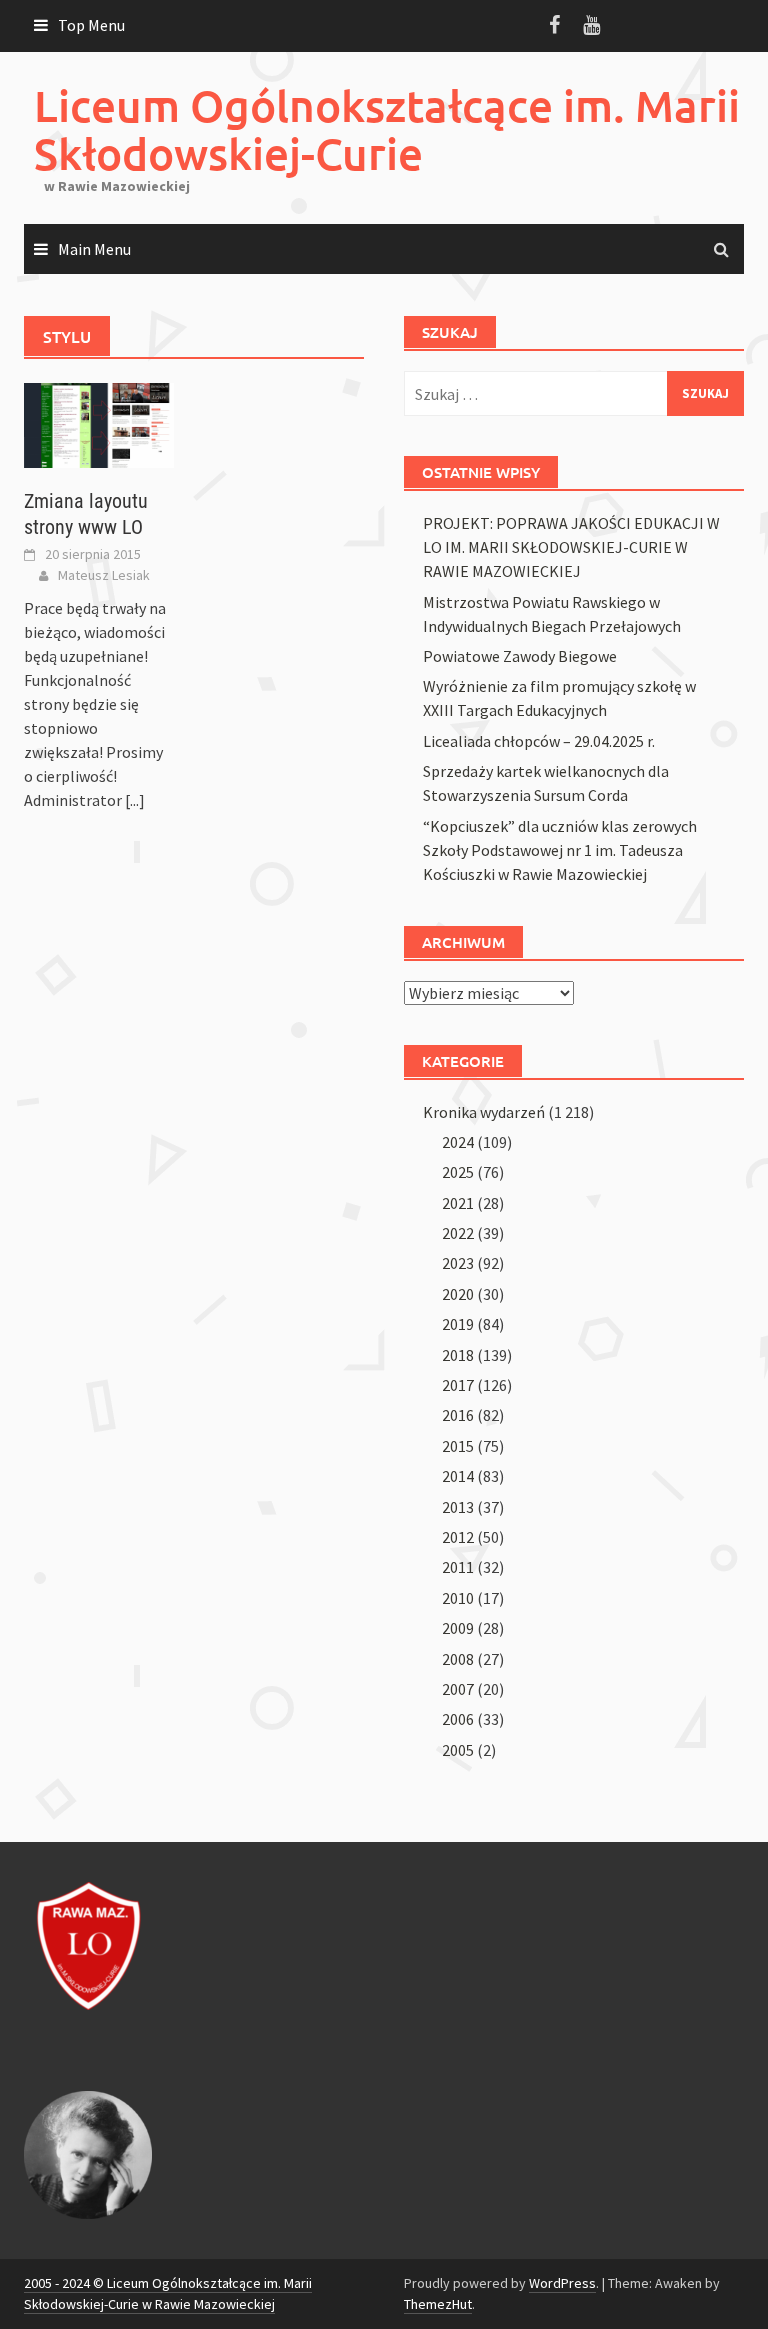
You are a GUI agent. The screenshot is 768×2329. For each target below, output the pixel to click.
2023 (458, 1263)
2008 (458, 1659)
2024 (458, 1142)
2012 (458, 1537)
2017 (458, 1385)
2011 (458, 1567)
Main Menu (94, 249)
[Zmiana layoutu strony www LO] (99, 424)
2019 (458, 1324)
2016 (458, 1415)
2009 (458, 1628)
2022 (458, 1233)
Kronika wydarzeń (484, 1112)
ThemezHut (438, 2304)
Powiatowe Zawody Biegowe (520, 656)
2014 (458, 1476)
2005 (458, 1750)
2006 (458, 1719)
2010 (458, 1598)
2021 (458, 1203)
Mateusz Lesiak (104, 575)
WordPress (562, 2283)
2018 (458, 1355)
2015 (458, 1446)
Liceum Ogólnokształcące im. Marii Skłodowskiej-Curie (387, 129)
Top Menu (91, 25)
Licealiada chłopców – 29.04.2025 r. (539, 741)
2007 (458, 1689)
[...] (135, 800)
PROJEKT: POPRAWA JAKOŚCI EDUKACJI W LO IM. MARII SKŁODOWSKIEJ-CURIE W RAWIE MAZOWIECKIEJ (571, 547)
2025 (458, 1172)
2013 (458, 1507)
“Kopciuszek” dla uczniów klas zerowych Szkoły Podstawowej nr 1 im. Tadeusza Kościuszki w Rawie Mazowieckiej (560, 850)
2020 (458, 1294)
